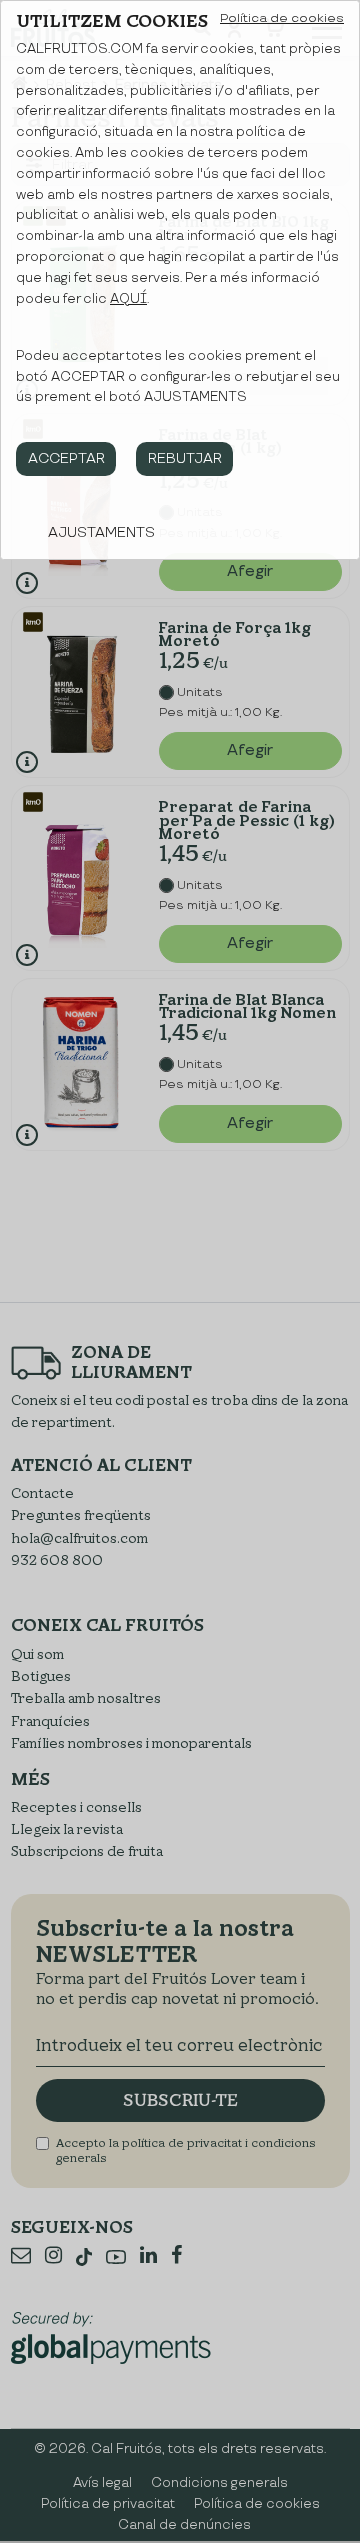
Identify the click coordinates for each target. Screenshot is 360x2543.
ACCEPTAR (66, 458)
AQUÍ (128, 299)
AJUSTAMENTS (101, 532)
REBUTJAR (185, 458)
